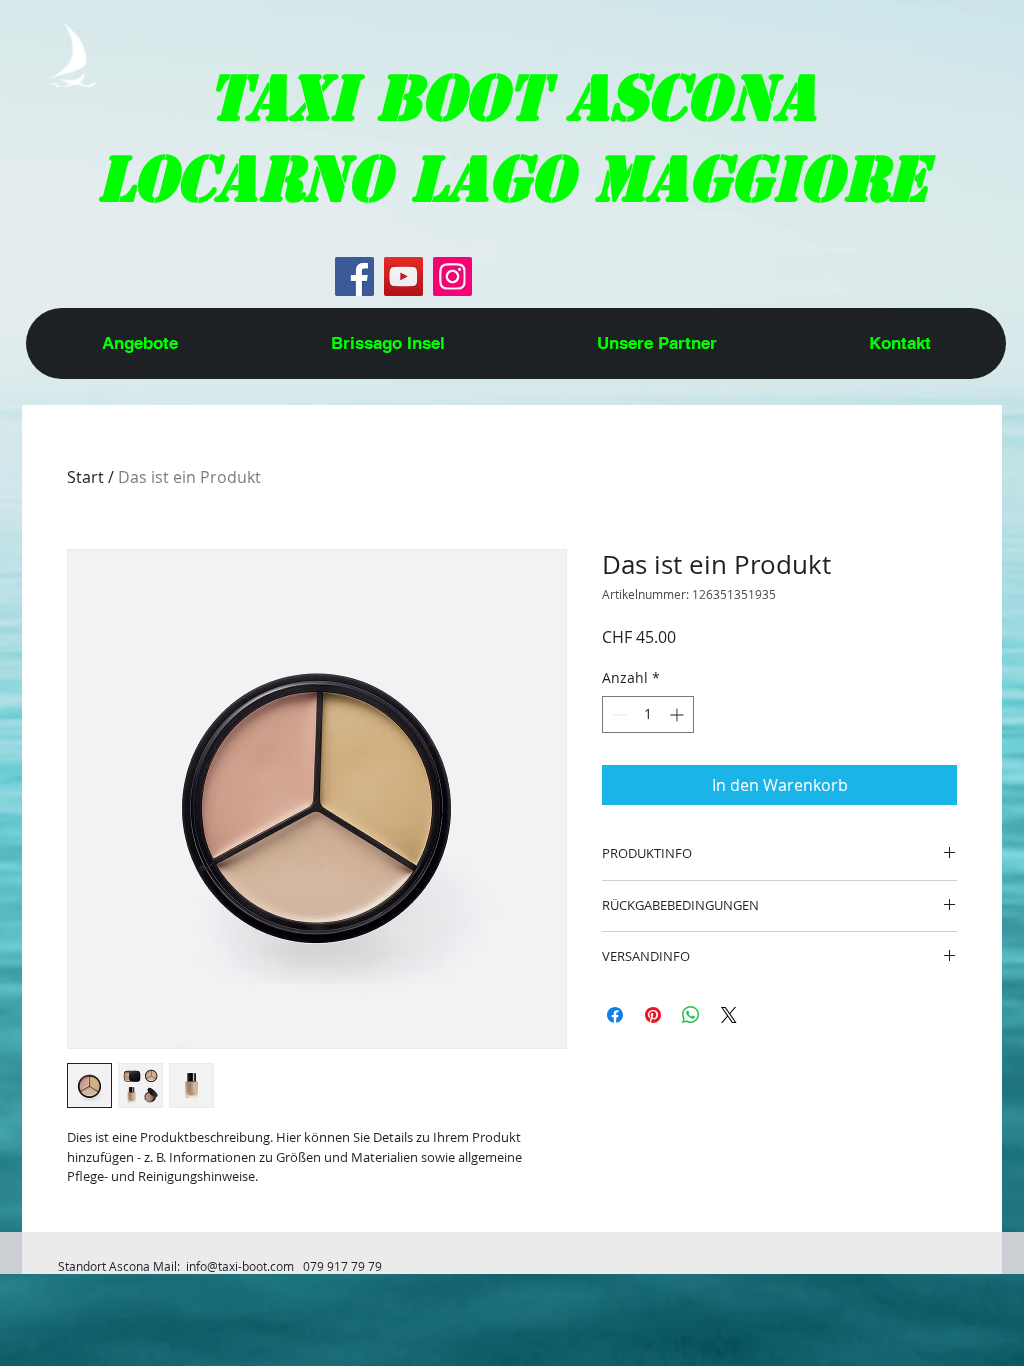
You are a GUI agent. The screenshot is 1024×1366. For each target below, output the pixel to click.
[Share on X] (729, 1015)
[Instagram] (452, 276)
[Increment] (678, 714)
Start (85, 477)
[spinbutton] (648, 714)
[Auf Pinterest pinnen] (653, 1015)
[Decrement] (617, 714)
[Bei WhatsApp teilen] (691, 1015)
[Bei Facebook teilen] (615, 1015)
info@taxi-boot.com (240, 1266)
